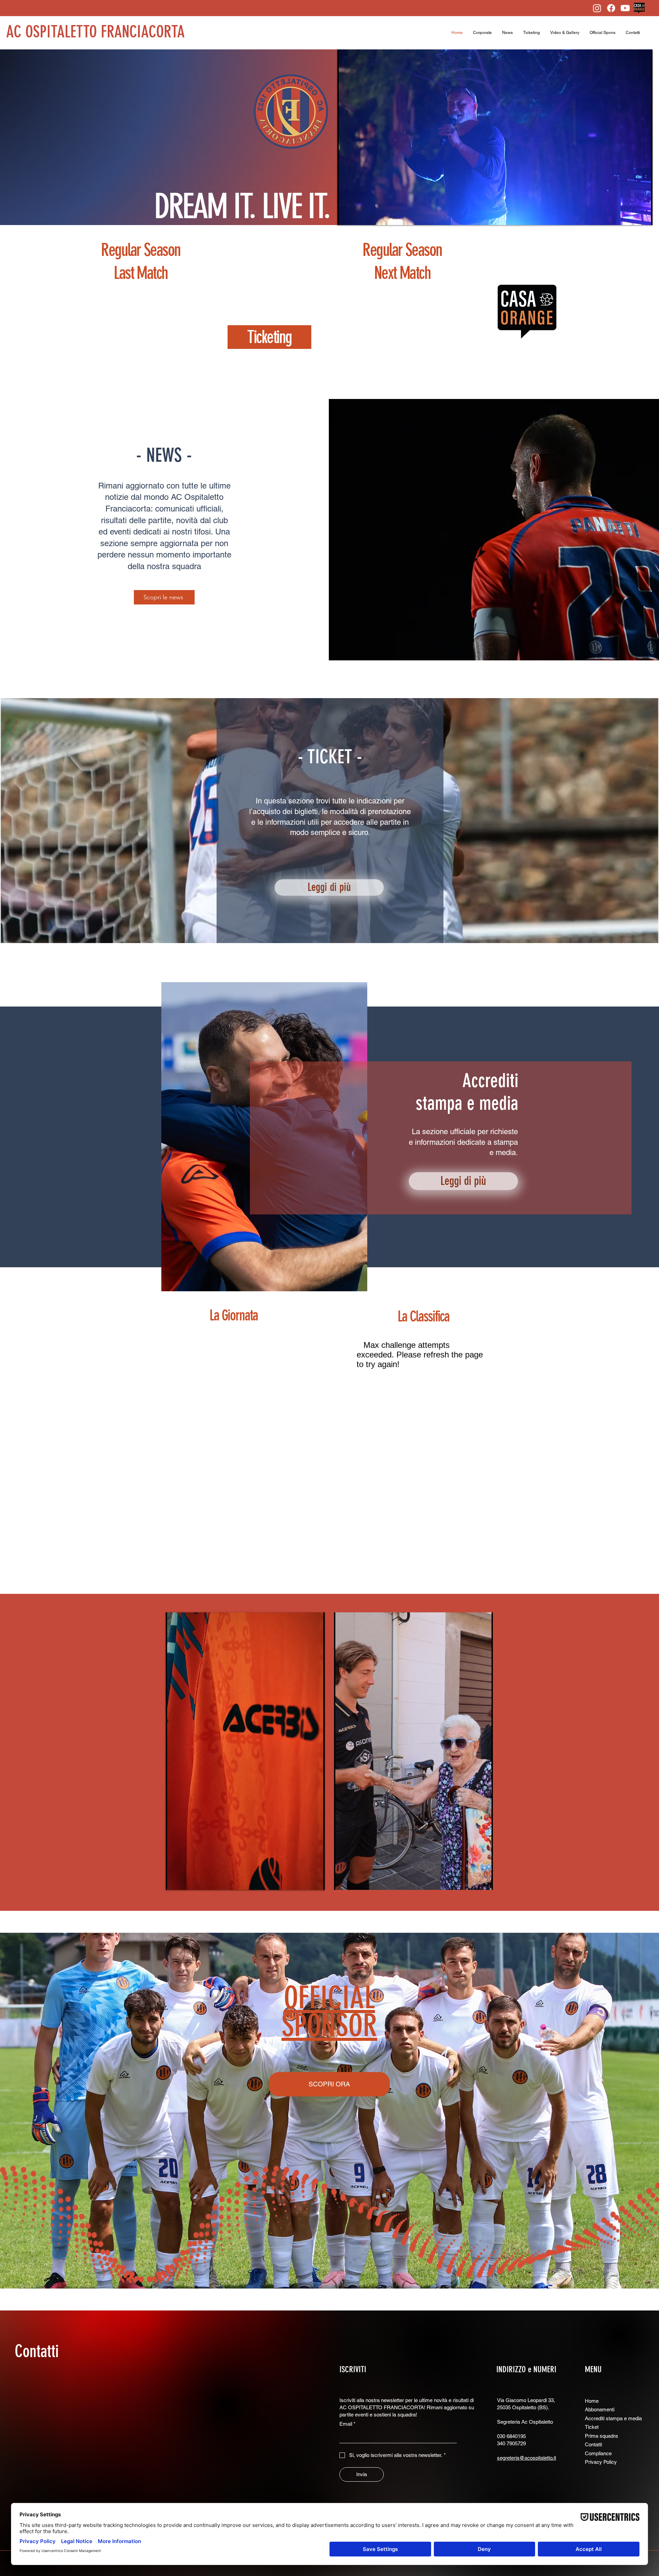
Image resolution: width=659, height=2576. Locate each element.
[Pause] (346, 216)
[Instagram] (597, 8)
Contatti (37, 2351)
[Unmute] (358, 216)
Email (348, 2424)
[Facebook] (611, 8)
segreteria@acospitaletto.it (527, 2458)
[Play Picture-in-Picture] (632, 216)
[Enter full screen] (643, 216)
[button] (482, 33)
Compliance (598, 2453)
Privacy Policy (601, 2462)
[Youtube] (625, 8)
